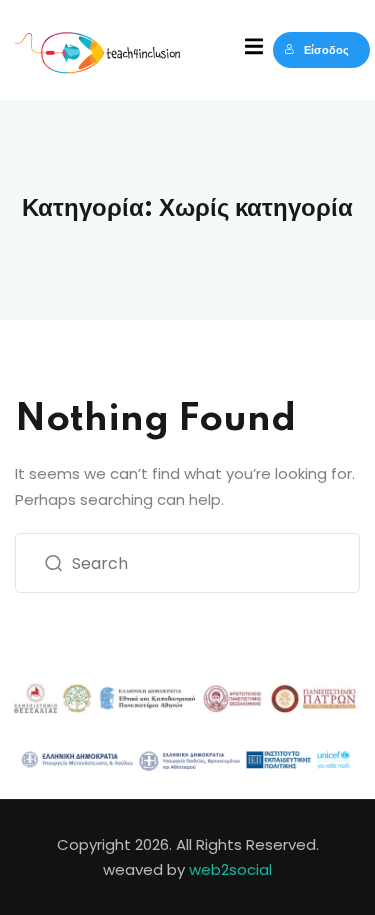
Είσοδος (326, 50)
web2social (230, 869)
